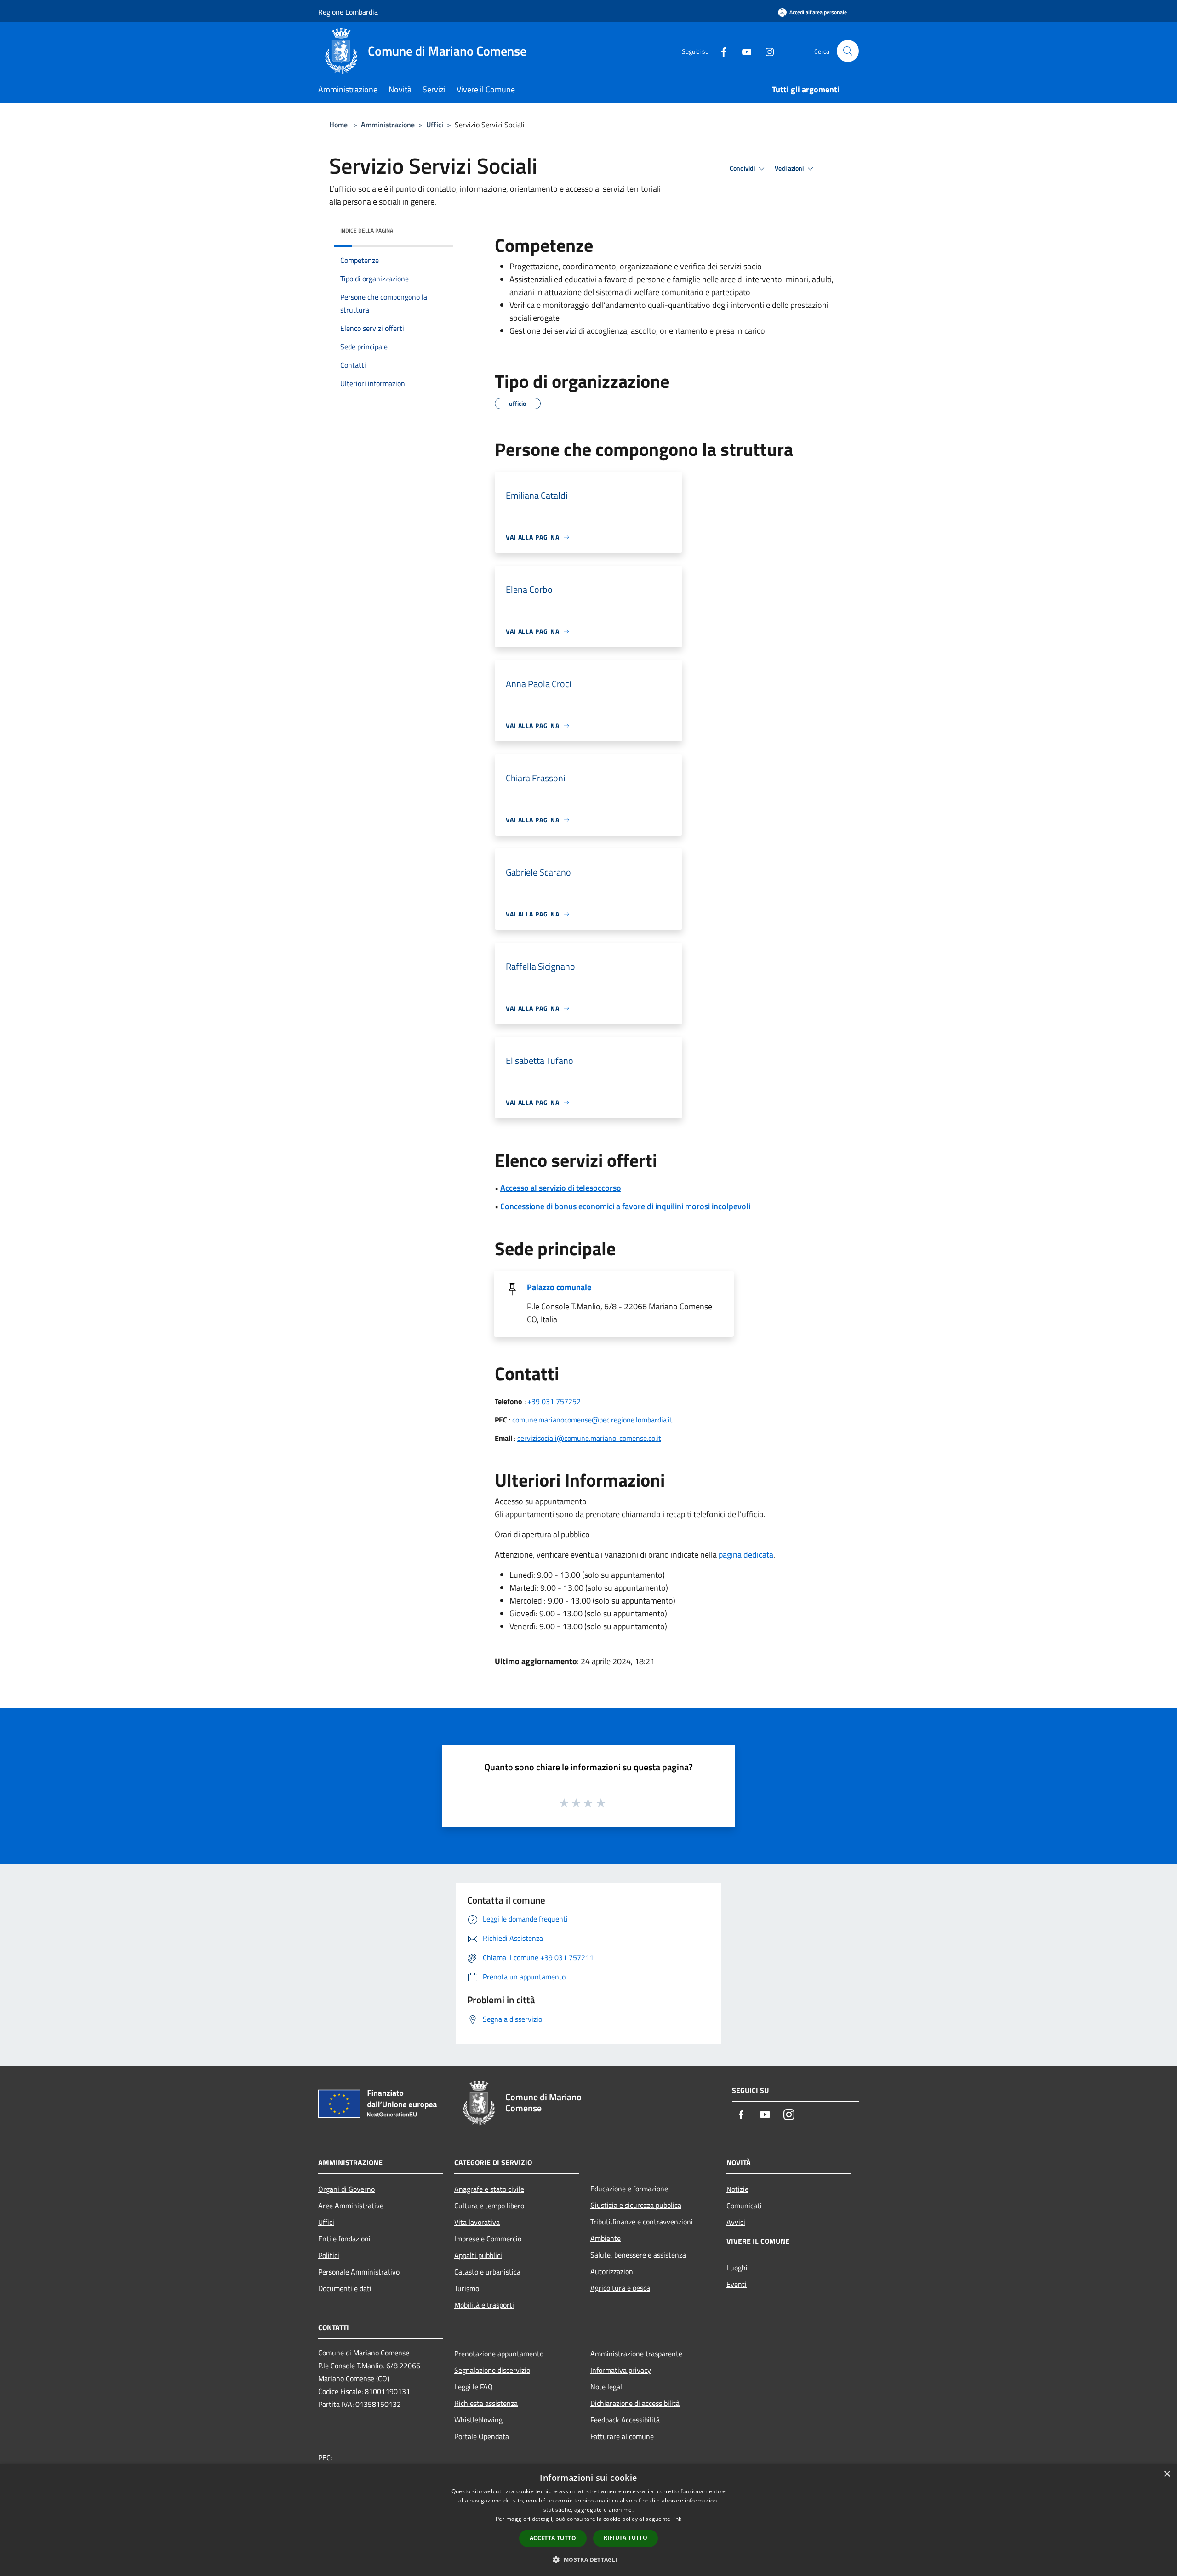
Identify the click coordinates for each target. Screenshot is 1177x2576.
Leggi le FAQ (474, 2387)
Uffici (435, 125)
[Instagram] (766, 51)
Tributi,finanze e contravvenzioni (642, 2222)
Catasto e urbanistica (487, 2272)
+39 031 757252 (554, 1401)
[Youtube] (743, 51)
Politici (329, 2255)
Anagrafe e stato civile (489, 2189)
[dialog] (588, 2520)
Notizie (737, 2189)
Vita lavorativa (477, 2222)
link (677, 2519)
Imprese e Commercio (488, 2239)
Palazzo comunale (559, 1287)
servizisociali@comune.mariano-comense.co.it (589, 1438)
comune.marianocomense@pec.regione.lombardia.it (592, 1420)
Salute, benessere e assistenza (638, 2255)
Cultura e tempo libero (489, 2206)
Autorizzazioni (613, 2271)
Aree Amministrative (351, 2206)
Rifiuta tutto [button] (626, 2538)
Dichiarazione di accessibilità (635, 2403)
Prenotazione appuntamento (499, 2354)
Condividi (743, 168)
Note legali (607, 2387)
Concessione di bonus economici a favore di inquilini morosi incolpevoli (625, 1206)
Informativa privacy (621, 2370)
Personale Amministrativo (359, 2272)
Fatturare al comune (622, 2436)
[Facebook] (720, 51)
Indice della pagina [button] (367, 230)
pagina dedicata (746, 1555)
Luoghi (737, 2268)
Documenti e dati (345, 2288)
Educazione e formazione (629, 2189)
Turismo (467, 2288)
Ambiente (606, 2238)
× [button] (1167, 2474)
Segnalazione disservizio (492, 2370)
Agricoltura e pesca (620, 2288)
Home (338, 125)
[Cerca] (848, 51)
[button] (588, 2559)
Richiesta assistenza (486, 2403)
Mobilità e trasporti (484, 2305)
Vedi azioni (790, 168)
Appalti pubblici (478, 2255)
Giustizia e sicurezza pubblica (636, 2205)
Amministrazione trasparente (636, 2354)
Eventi (737, 2284)
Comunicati (744, 2206)
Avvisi (736, 2222)
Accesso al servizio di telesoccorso (561, 1188)
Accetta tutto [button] (553, 2538)
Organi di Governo (346, 2189)
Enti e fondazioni (344, 2239)
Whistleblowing (478, 2420)
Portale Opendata (482, 2436)
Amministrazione (388, 125)
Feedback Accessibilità (625, 2420)
